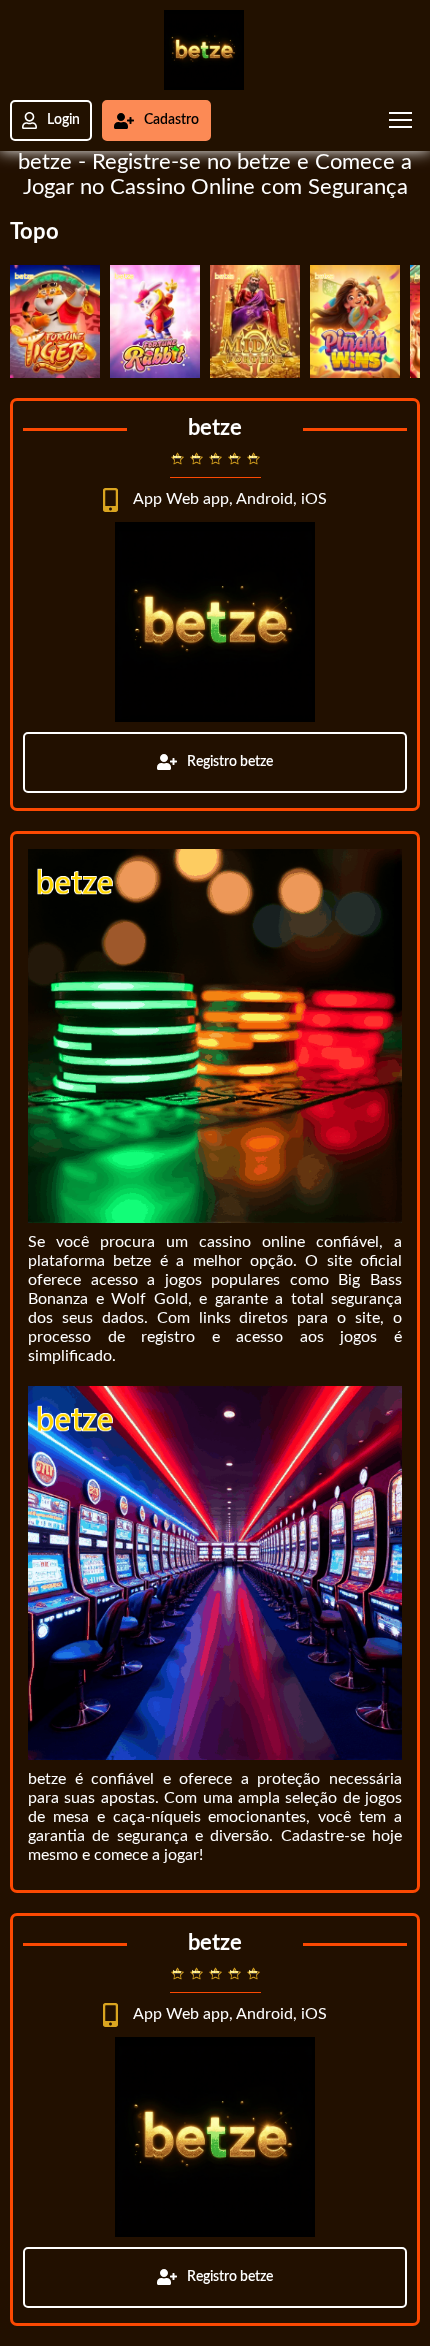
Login (63, 120)
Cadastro (171, 120)
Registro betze (230, 762)
